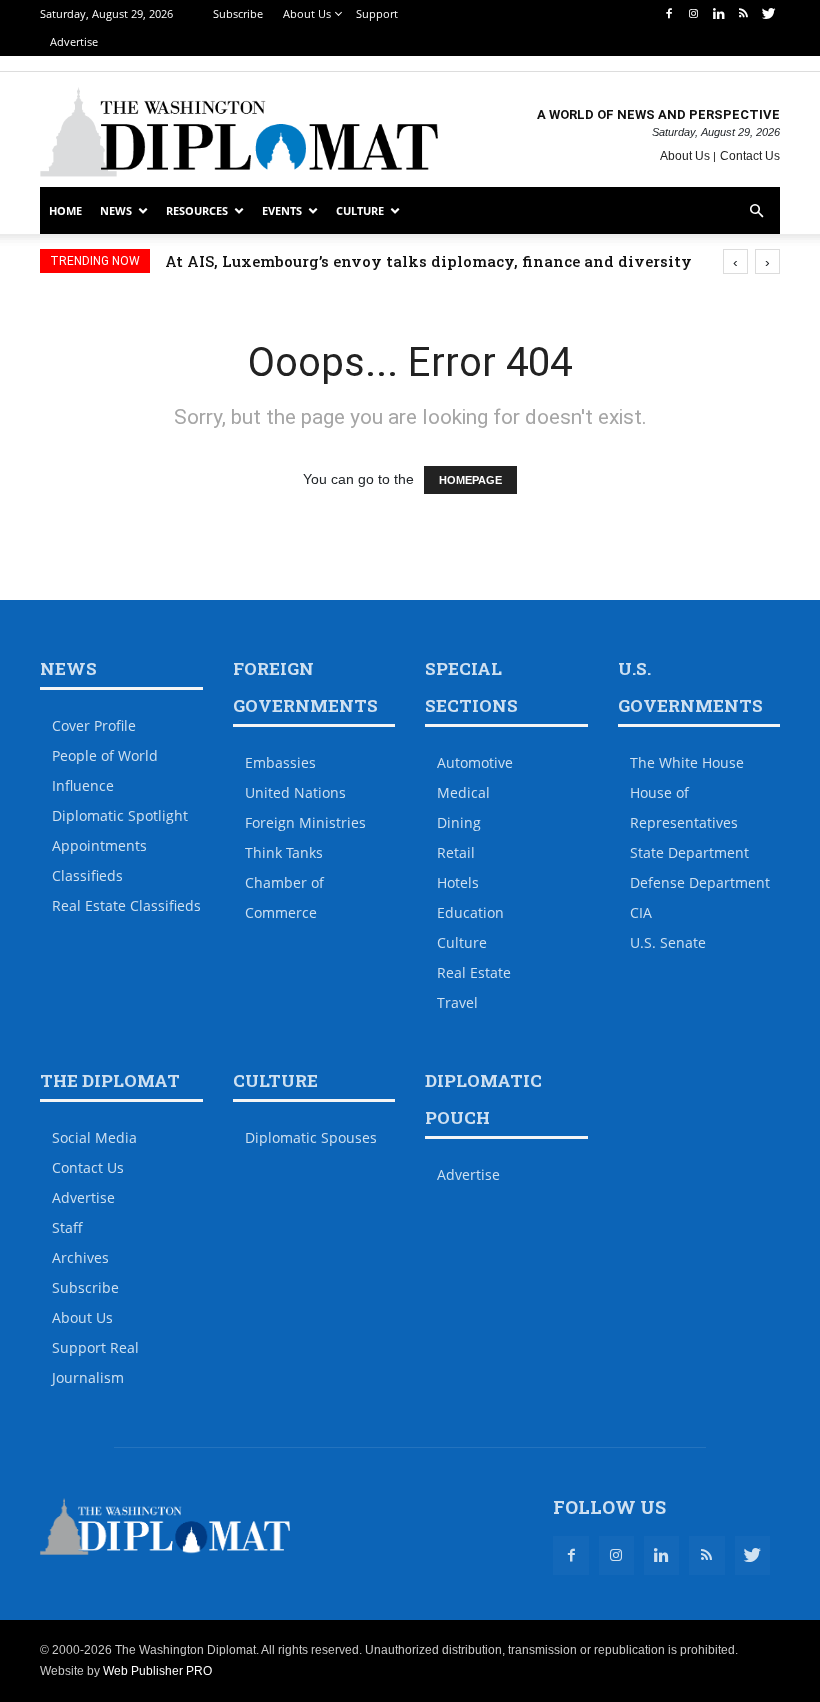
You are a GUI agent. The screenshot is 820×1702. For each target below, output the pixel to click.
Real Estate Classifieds (126, 905)
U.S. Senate (668, 942)
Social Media (94, 1137)
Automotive (475, 762)
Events (282, 210)
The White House (687, 762)
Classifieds (87, 875)
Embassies (280, 762)
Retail (456, 852)
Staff (67, 1227)
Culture (360, 210)
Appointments (99, 845)
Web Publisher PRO (157, 1671)
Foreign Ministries (305, 822)
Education (470, 912)
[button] (756, 211)
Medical (463, 792)
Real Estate (474, 972)
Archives (80, 1257)
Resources (197, 210)
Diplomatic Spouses (311, 1137)
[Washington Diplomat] (239, 132)
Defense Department (700, 882)
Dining (459, 822)
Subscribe (238, 13)
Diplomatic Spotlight (120, 815)
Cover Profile (94, 725)
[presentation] (735, 261)
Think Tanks (284, 852)
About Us (307, 13)
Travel (457, 1002)
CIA (641, 912)
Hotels (458, 882)
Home (65, 210)
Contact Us (750, 156)
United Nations (295, 792)
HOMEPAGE (470, 480)
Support (377, 13)
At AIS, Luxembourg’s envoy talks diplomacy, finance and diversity (428, 261)
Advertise (74, 41)
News (116, 210)
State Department (689, 852)
